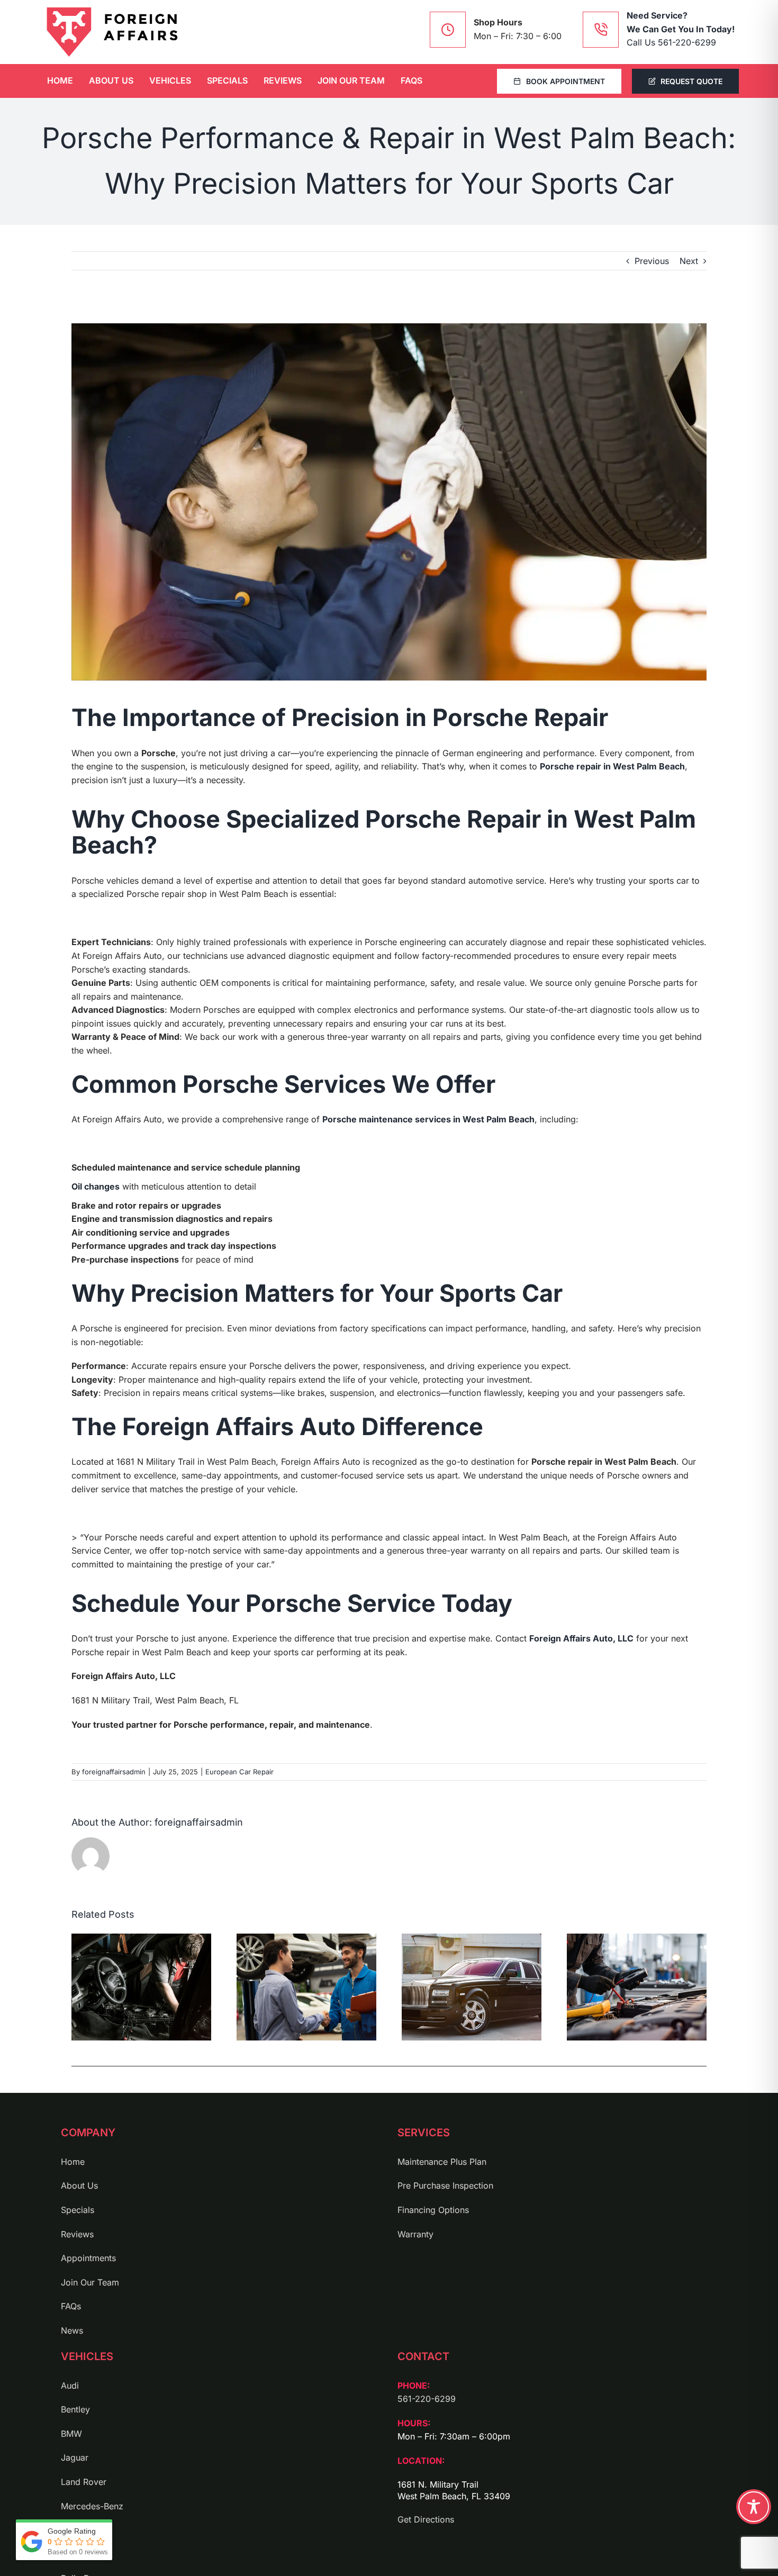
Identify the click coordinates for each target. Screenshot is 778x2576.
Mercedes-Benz (92, 2506)
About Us (79, 2185)
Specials (78, 2210)
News (72, 2330)
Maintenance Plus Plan (442, 2162)
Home (73, 2162)
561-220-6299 (427, 2399)
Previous (652, 261)
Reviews (77, 2234)
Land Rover (84, 2482)
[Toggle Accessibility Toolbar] (754, 2507)
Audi (70, 2385)
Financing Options (433, 2210)
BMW (71, 2434)
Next (689, 261)
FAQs (71, 2306)
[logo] (112, 32)
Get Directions (426, 2519)
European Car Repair (239, 1772)
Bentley (75, 2409)
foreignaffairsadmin (114, 1772)
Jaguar (75, 2457)
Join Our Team (90, 2282)
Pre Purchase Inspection (445, 2185)
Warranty (415, 2234)
